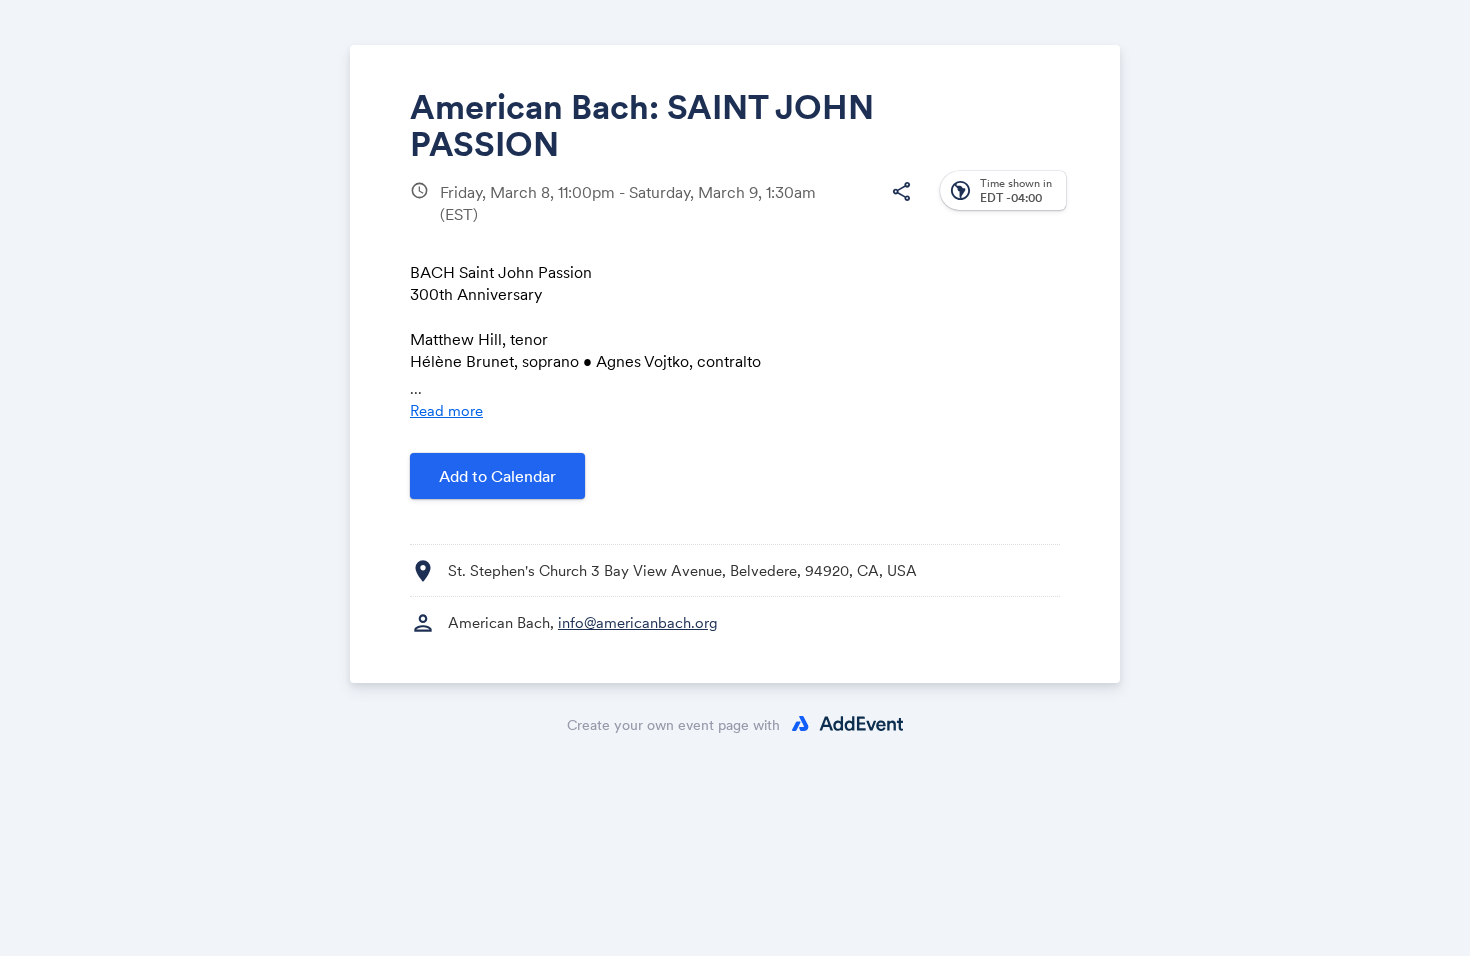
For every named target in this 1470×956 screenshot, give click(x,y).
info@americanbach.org (638, 622)
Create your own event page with (673, 725)
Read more (446, 410)
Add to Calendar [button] (497, 476)
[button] (901, 192)
